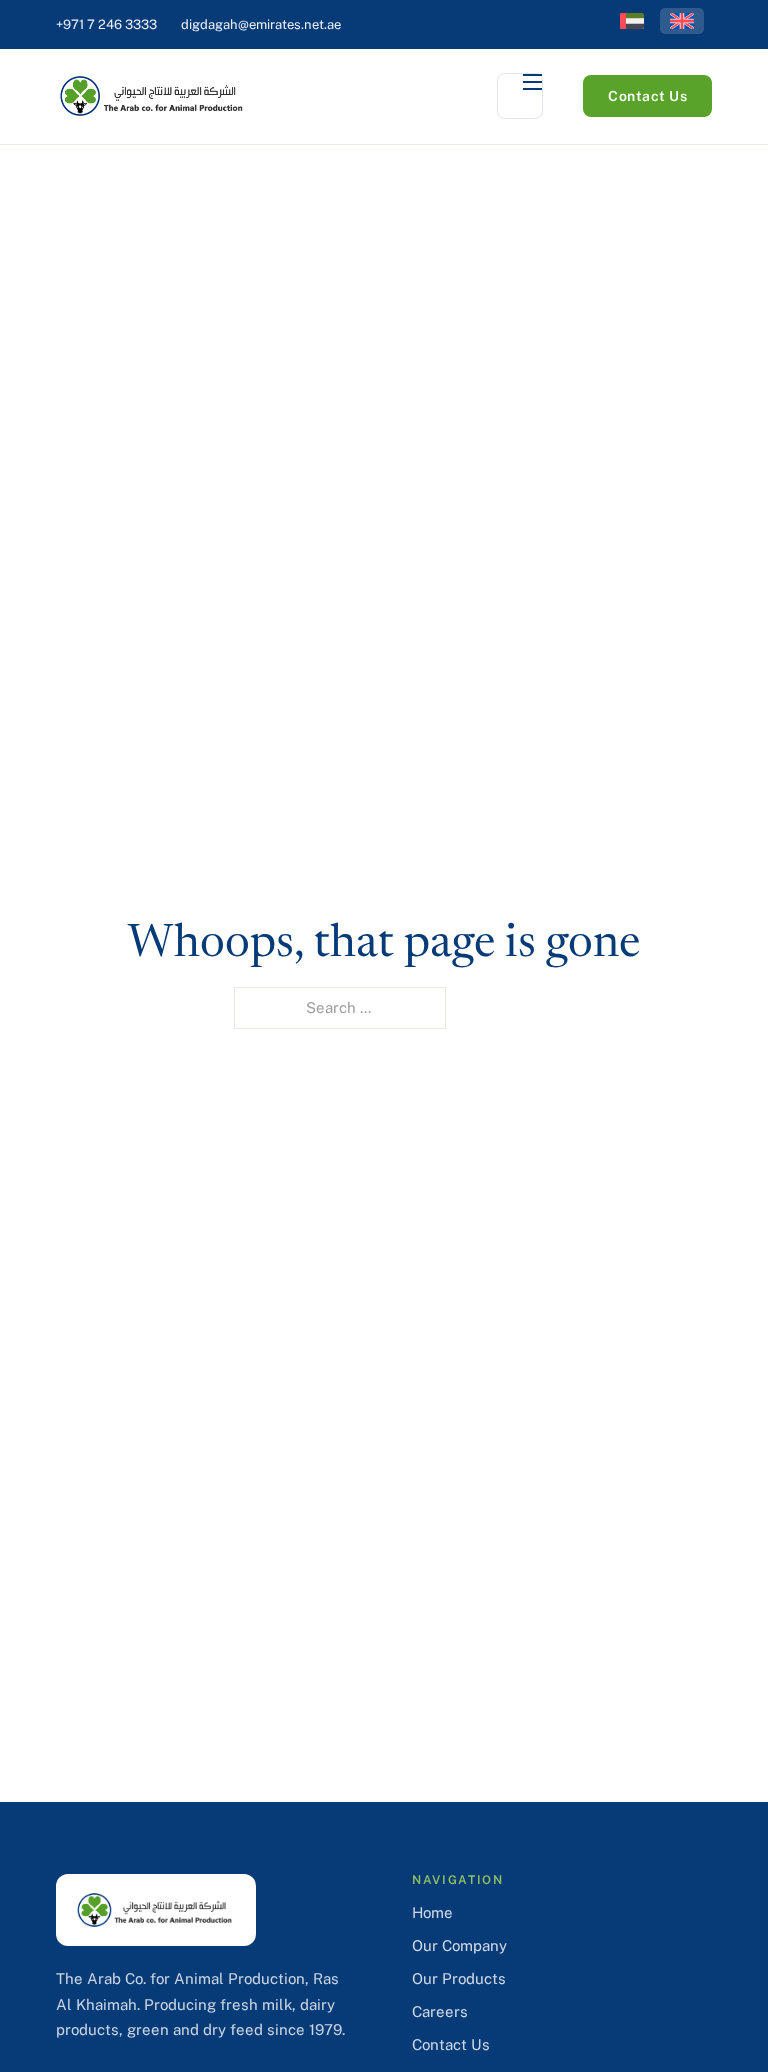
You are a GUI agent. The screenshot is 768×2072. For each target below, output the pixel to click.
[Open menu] (520, 96)
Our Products (459, 1978)
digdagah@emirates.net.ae (261, 24)
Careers (440, 2011)
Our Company (459, 1945)
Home (432, 1912)
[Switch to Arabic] (632, 21)
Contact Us (647, 96)
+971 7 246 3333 (106, 24)
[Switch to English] (682, 21)
